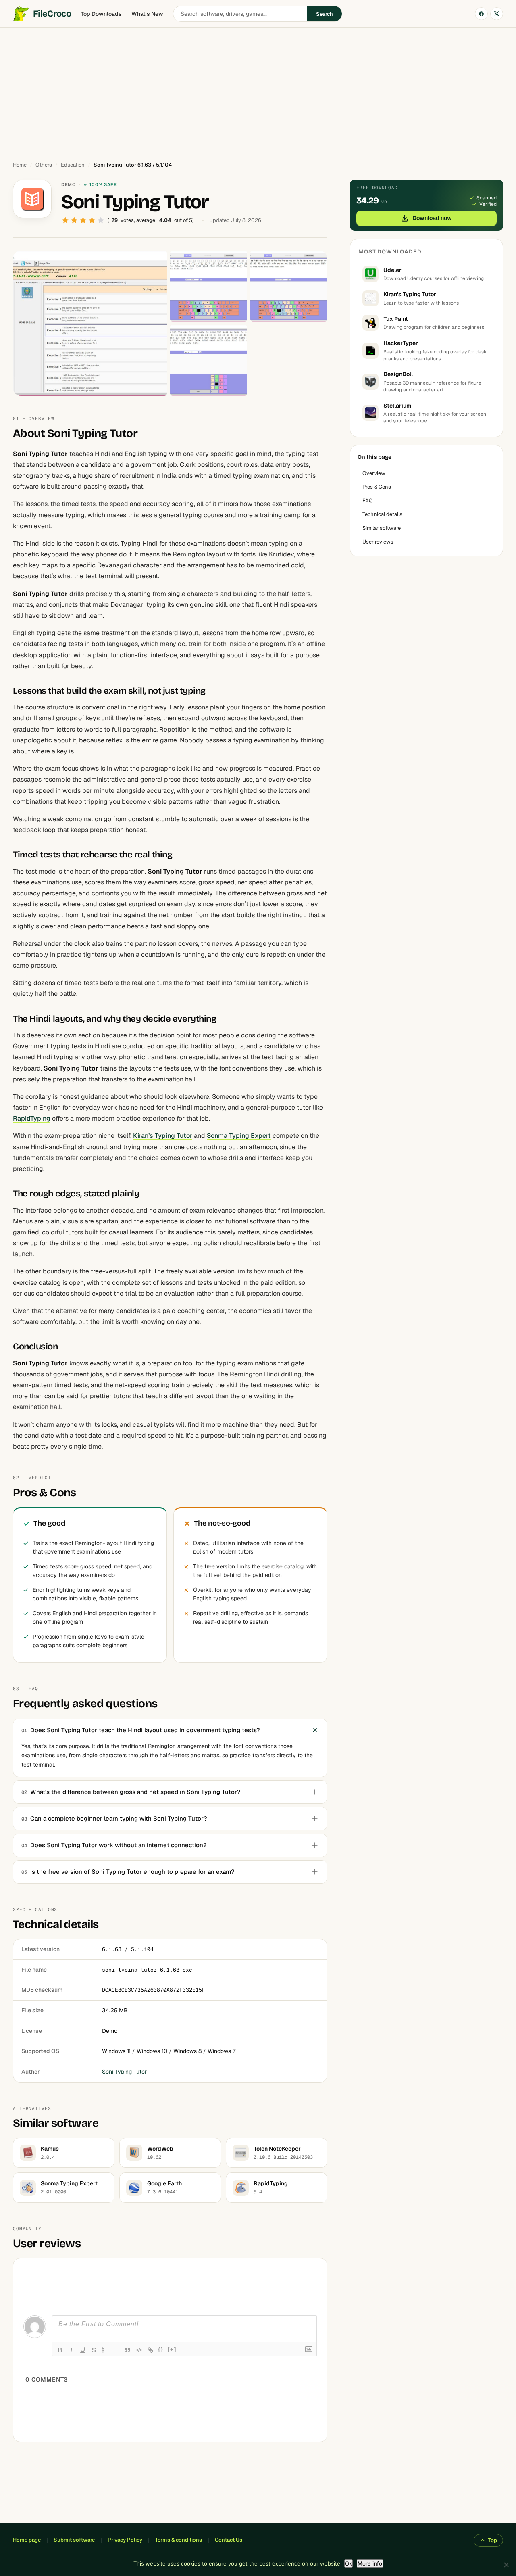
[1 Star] (65, 220)
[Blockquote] (128, 2350)
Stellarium (397, 406)
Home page (27, 2540)
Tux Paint (396, 319)
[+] (172, 2349)
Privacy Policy (125, 2540)
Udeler (392, 270)
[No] (506, 2565)
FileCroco (52, 14)
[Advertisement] (258, 91)
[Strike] (94, 2350)
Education (73, 165)
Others (44, 165)
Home (20, 165)
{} (161, 2349)
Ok (349, 2563)
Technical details (382, 514)
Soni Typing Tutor (124, 2072)
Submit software (74, 2540)
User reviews (378, 542)
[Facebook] (481, 14)
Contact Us (229, 2540)
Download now (432, 218)
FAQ (368, 501)
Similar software (382, 528)
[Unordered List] (117, 2350)
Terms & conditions (179, 2540)
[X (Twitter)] (497, 14)
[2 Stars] (74, 220)
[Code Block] (139, 2350)
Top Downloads (101, 14)
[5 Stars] (101, 220)
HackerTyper (401, 343)
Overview (374, 473)
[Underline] (83, 2350)
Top (492, 2540)
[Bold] (60, 2350)
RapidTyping (32, 1118)
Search (325, 14)
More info (370, 2563)
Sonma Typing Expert (239, 1136)
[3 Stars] (83, 220)
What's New (147, 14)
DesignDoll (398, 374)
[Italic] (71, 2350)
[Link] (150, 2350)
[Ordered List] (105, 2350)
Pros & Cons (377, 487)
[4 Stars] (92, 220)
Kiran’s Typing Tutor (163, 1136)
